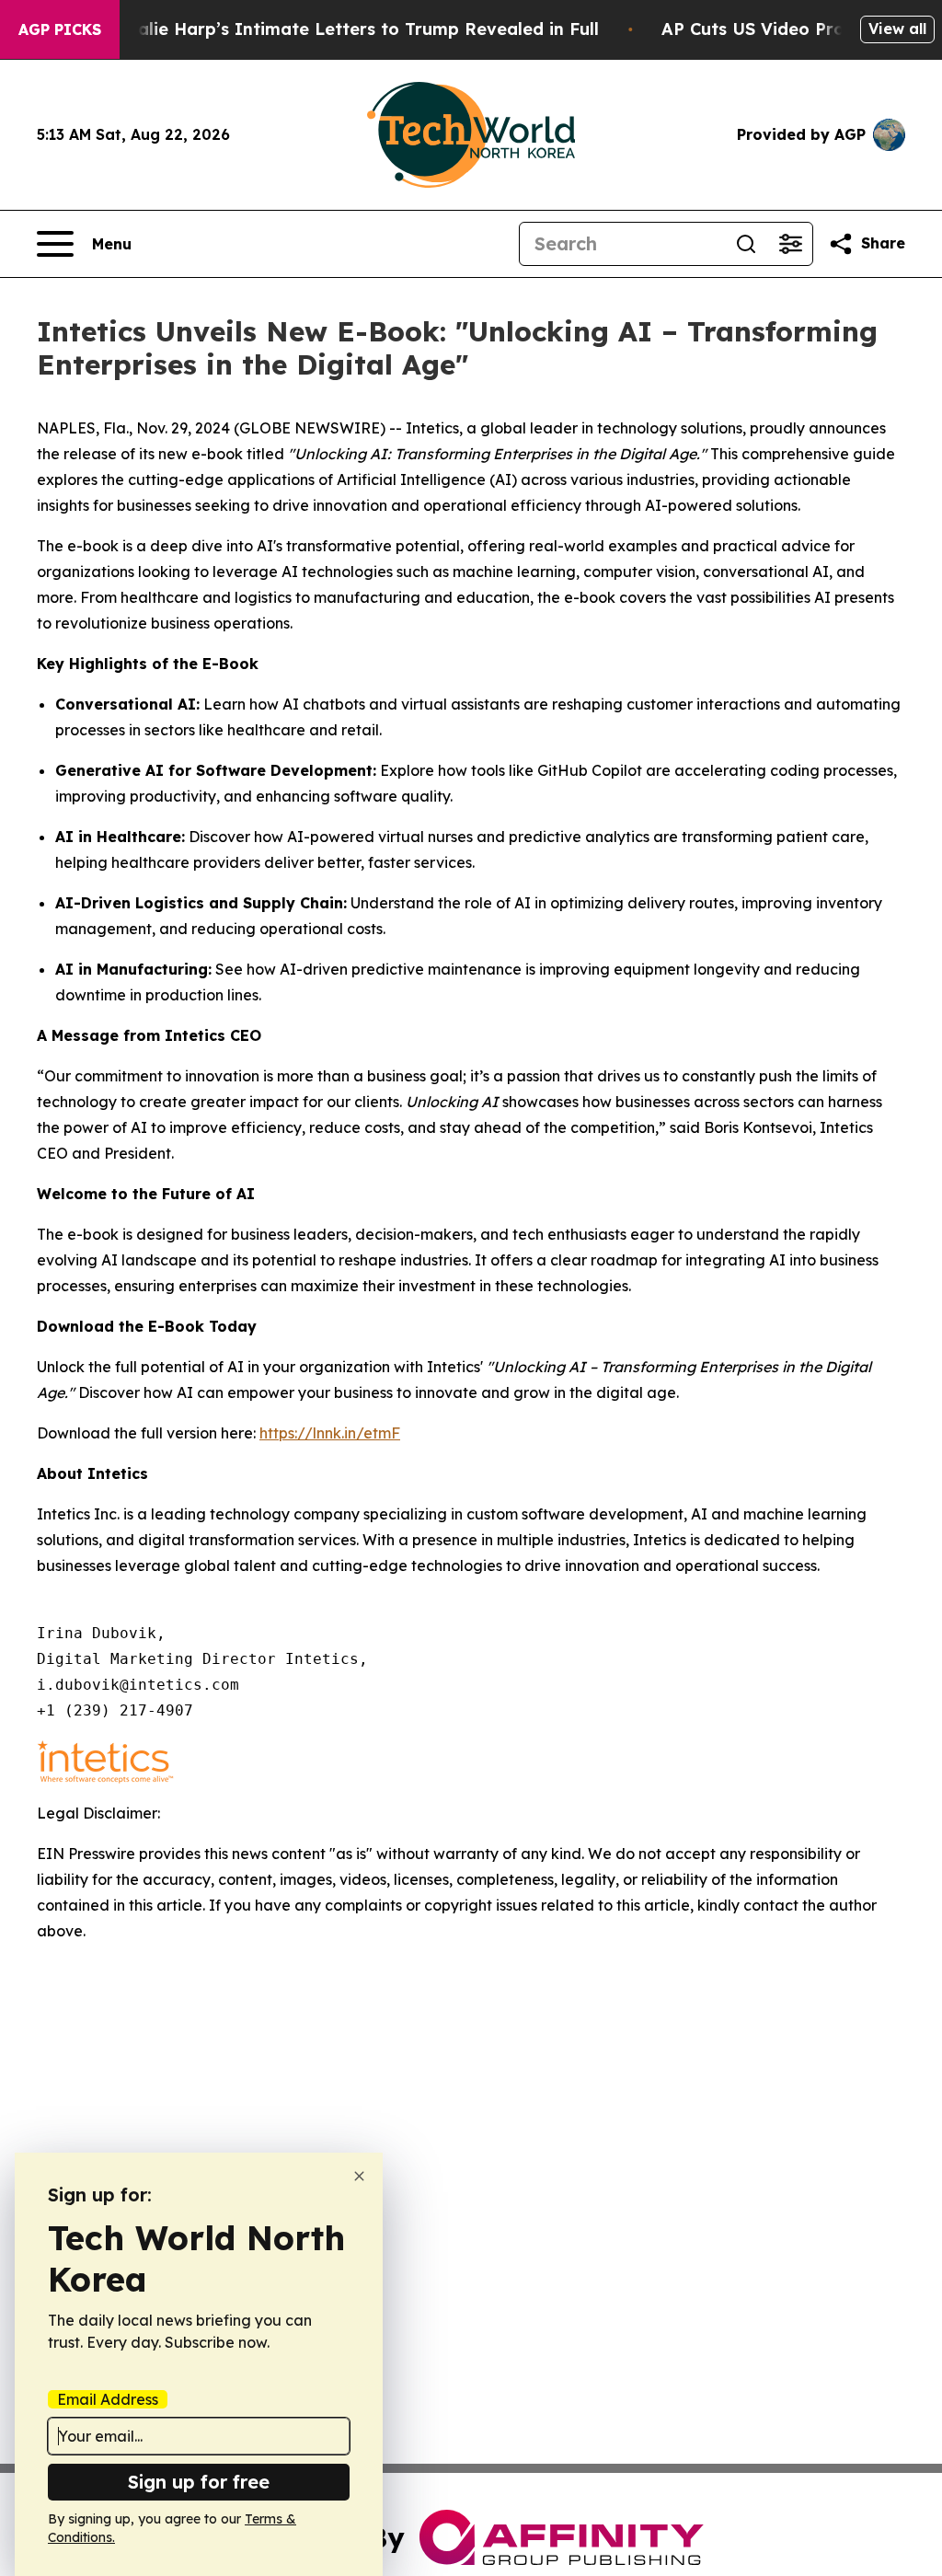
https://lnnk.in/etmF (330, 1433)
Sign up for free (199, 2482)
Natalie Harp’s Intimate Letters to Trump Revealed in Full (352, 29)
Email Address (108, 2399)
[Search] (746, 244)
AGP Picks (60, 29)
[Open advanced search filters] (790, 244)
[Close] (359, 2176)
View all (897, 29)
